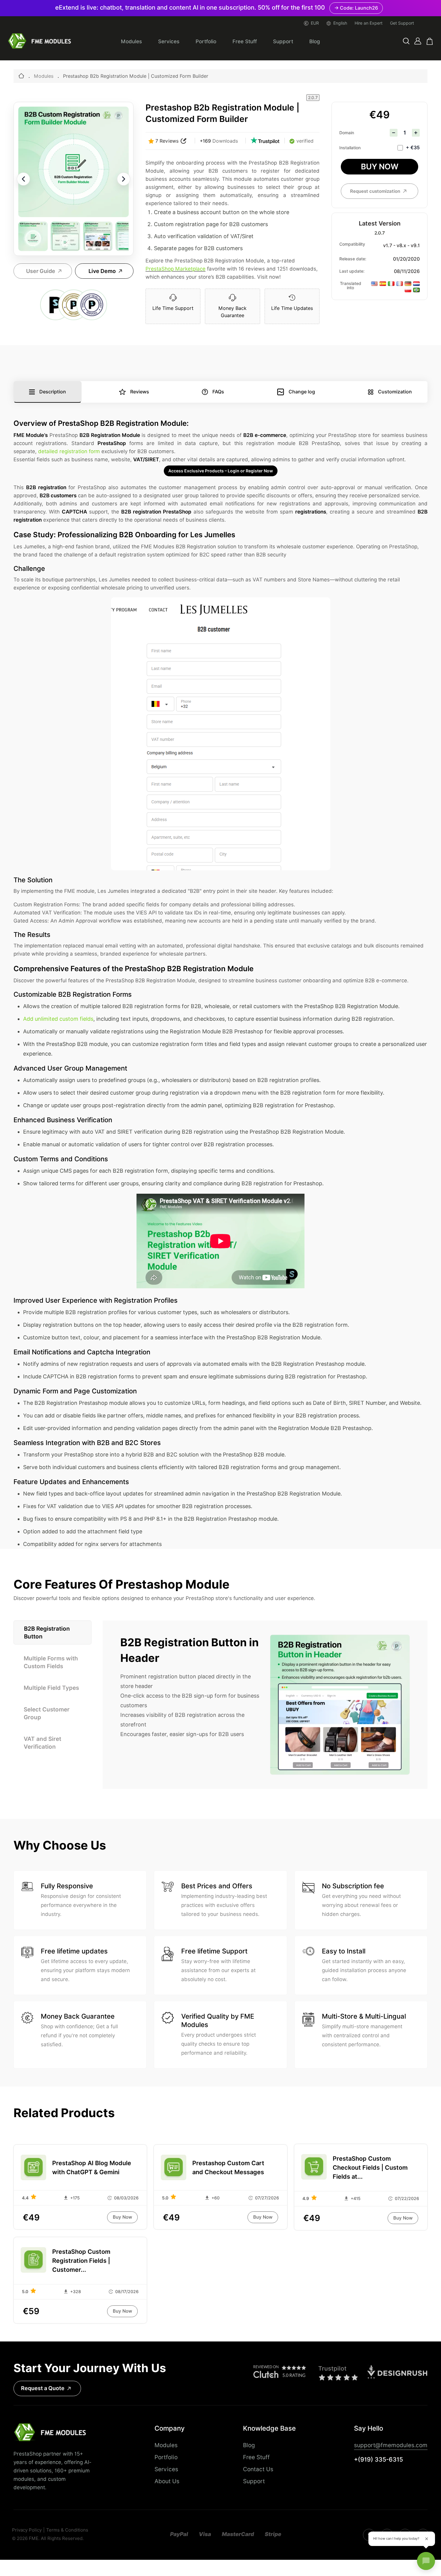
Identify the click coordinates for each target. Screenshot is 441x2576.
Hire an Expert (369, 23)
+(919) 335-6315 (378, 2459)
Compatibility (352, 244)
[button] (406, 41)
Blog (315, 41)
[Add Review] (184, 141)
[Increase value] (416, 133)
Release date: (353, 259)
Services (169, 41)
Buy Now (380, 167)
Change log (302, 392)
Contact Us (258, 2469)
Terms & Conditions (67, 2530)
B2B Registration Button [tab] (47, 1632)
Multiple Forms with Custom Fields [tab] (51, 1662)
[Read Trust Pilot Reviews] (265, 141)
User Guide (41, 271)
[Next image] (124, 179)
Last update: (352, 271)
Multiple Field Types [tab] (51, 1688)
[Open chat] (426, 2561)
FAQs (218, 392)
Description (53, 392)
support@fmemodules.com (391, 2445)
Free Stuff (245, 41)
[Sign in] (418, 41)
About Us (167, 2481)
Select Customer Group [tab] (47, 1713)
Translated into (351, 286)
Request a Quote (43, 2388)
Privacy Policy (27, 2530)
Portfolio (206, 41)
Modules (131, 41)
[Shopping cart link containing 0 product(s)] (430, 41)
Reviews (140, 392)
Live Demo (102, 271)
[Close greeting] (427, 2539)
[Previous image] (23, 179)
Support (283, 41)
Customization (395, 392)
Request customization (375, 191)
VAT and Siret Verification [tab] (42, 1743)
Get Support (402, 23)
